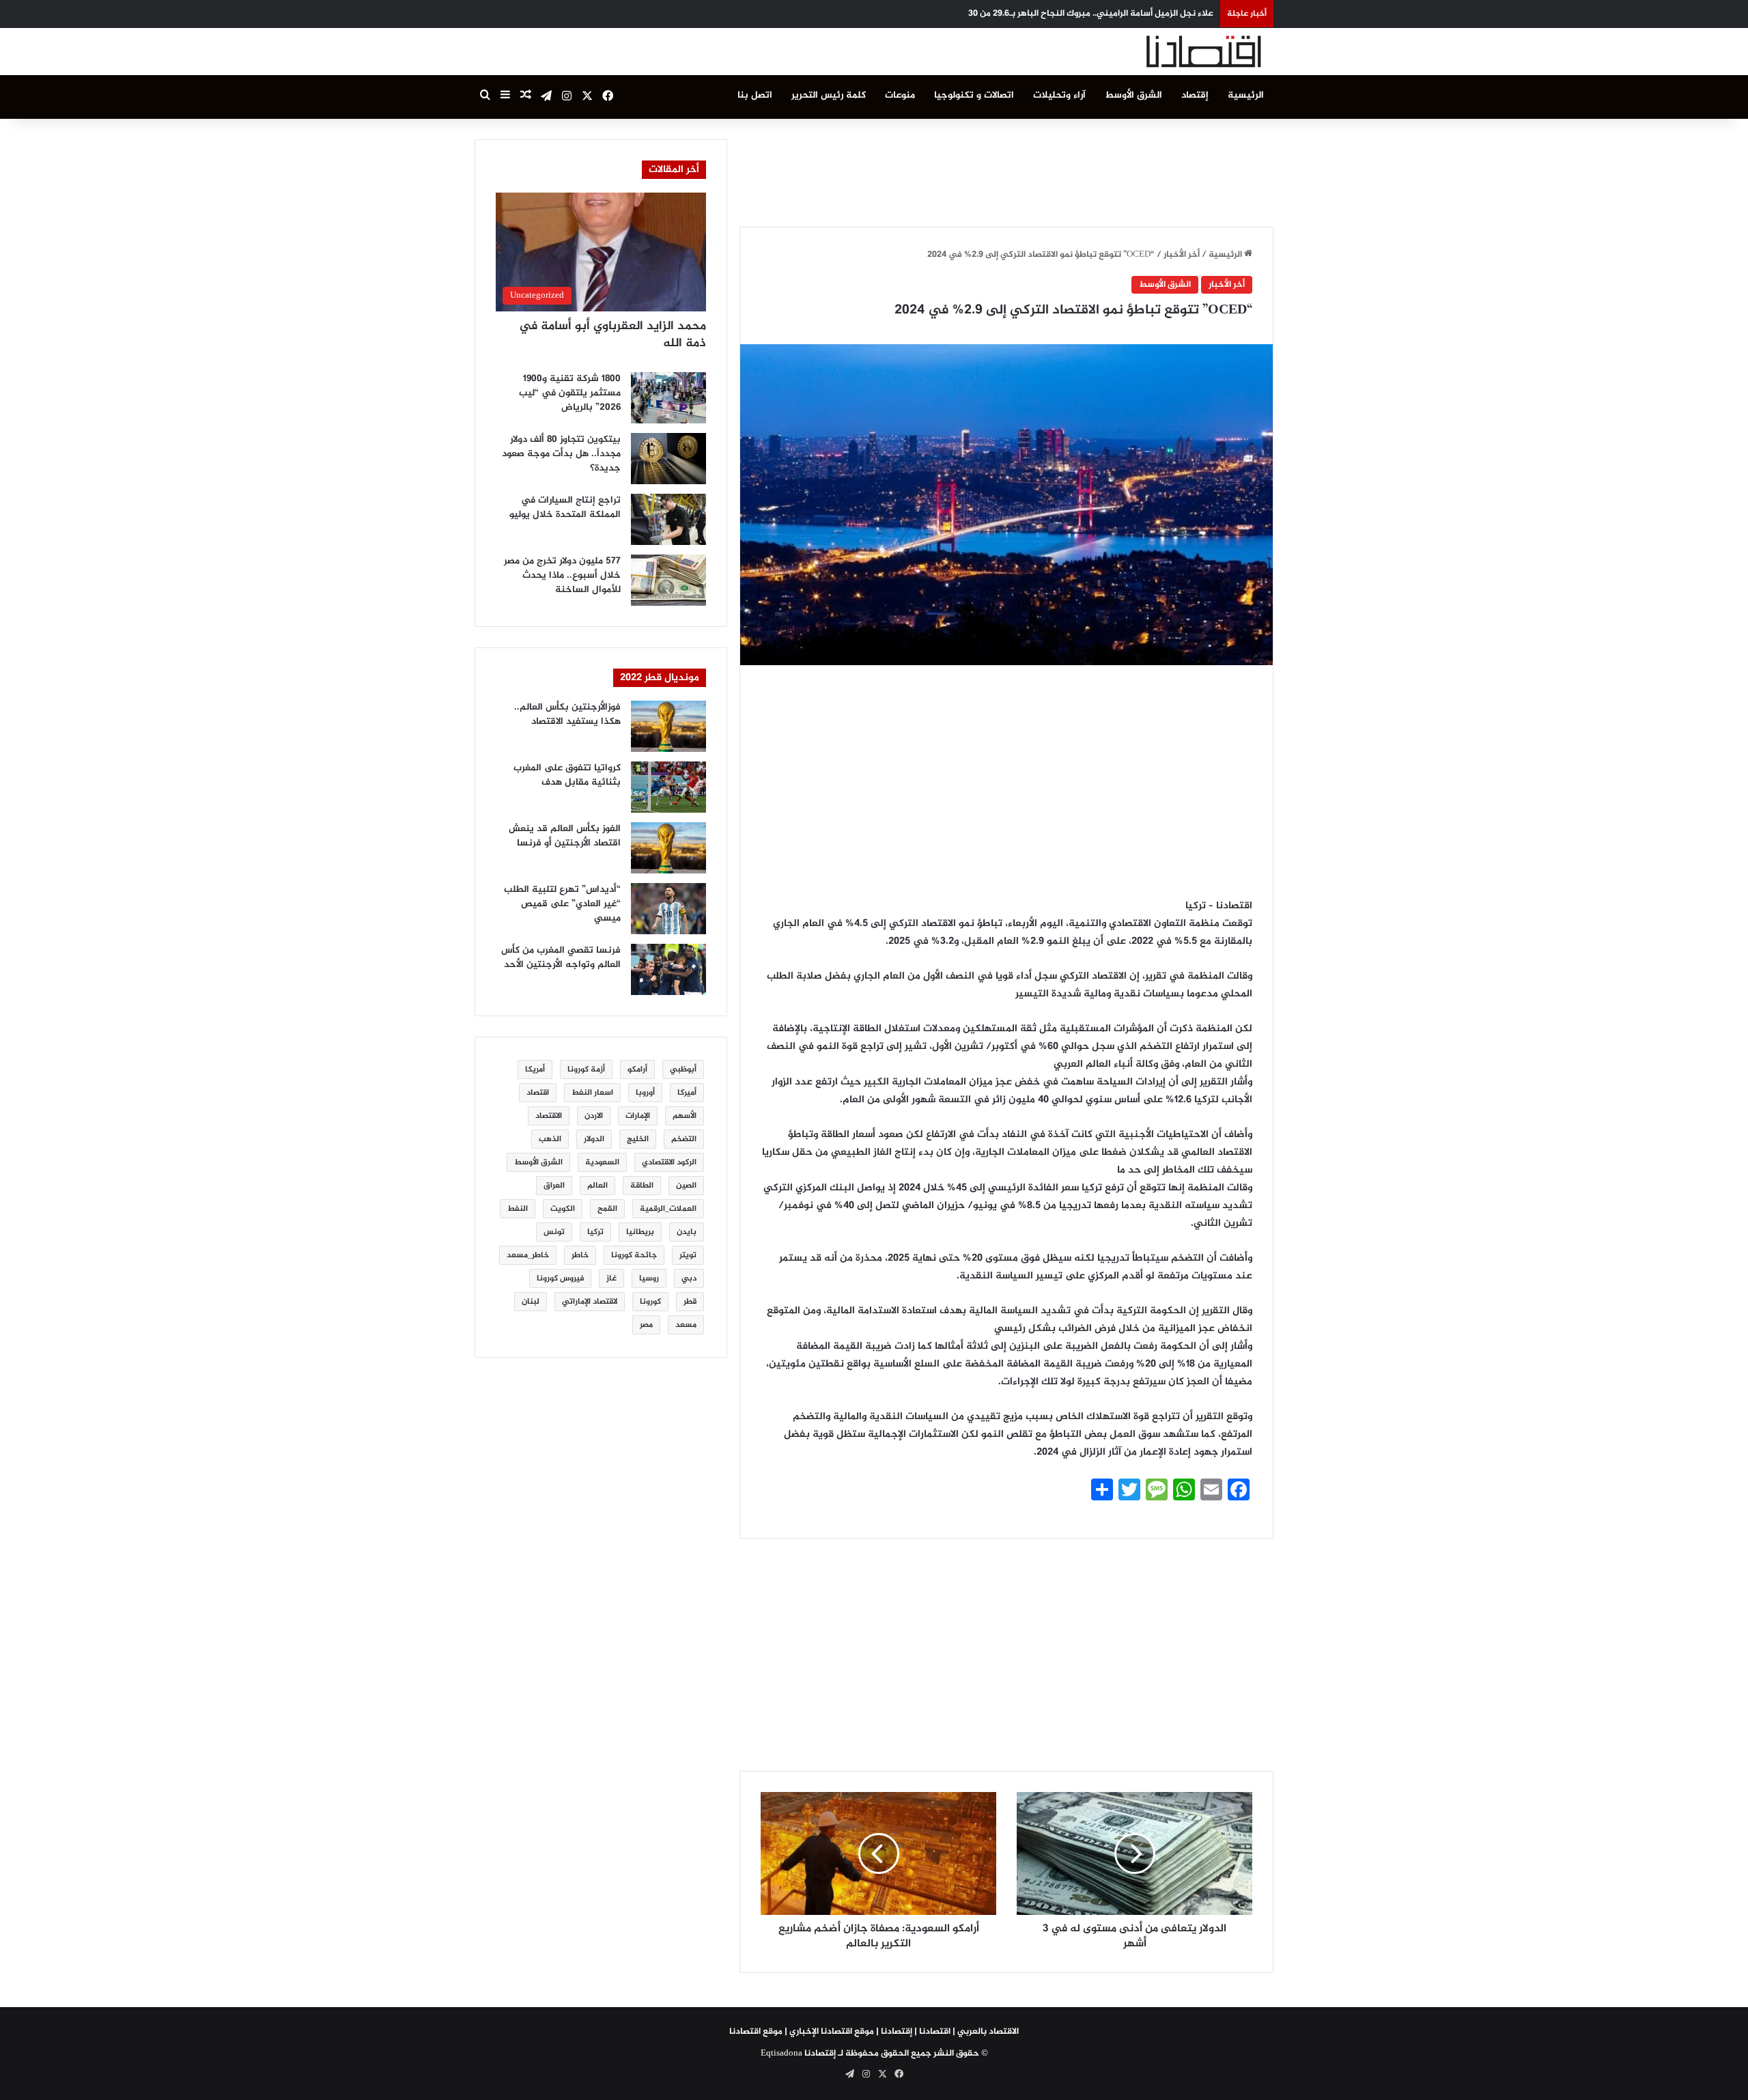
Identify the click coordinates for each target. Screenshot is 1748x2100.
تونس (554, 1232)
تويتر (688, 1255)
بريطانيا (640, 1232)
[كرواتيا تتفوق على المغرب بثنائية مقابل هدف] (668, 787)
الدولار (594, 1139)
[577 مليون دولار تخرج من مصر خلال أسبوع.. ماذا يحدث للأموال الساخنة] (668, 580)
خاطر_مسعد (528, 1255)
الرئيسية (1246, 95)
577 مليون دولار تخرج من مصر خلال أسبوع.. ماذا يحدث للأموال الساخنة (562, 575)
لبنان (531, 1302)
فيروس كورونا (560, 1278)
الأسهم (685, 1116)
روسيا (649, 1278)
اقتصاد (538, 1093)
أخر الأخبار (1182, 255)
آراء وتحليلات (1059, 95)
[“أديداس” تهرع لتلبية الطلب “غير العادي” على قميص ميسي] (668, 909)
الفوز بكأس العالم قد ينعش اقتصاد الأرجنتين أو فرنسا (565, 836)
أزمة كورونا (586, 1069)
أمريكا (535, 1069)
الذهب (550, 1139)
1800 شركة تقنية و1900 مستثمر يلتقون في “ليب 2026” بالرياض (570, 393)
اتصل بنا (755, 95)
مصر (646, 1325)
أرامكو (637, 1069)
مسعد (686, 1325)
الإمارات (638, 1116)
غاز (611, 1278)
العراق (554, 1186)
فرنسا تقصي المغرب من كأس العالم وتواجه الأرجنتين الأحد (561, 957)
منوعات (900, 95)
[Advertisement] (1006, 170)
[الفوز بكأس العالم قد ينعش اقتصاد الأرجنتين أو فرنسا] (668, 848)
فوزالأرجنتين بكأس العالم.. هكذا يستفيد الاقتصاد (567, 714)
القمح (607, 1209)
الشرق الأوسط (1133, 95)
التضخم (684, 1139)
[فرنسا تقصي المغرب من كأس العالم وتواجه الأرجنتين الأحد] (668, 969)
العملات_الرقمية (668, 1209)
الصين (686, 1186)
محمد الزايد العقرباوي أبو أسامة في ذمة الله (612, 335)
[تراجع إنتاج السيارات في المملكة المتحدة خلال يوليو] (668, 519)
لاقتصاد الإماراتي (590, 1302)
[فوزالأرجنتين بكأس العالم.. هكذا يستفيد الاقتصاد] (668, 726)
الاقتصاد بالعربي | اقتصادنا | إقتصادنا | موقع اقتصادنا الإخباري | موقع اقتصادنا (874, 2032)
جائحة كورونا (634, 1255)
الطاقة (642, 1186)
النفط (518, 1209)
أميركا (687, 1093)
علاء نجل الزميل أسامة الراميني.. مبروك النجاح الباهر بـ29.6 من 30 (1091, 14)
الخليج (638, 1139)
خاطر (580, 1255)
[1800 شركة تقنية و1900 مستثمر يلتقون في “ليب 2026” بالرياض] (668, 398)
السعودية (602, 1162)
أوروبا (645, 1093)
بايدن (687, 1232)
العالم (597, 1186)
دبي (689, 1278)
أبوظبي (683, 1069)
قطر (690, 1302)
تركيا (595, 1232)
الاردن (594, 1116)
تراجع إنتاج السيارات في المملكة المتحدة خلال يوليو (565, 507)
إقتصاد (1195, 95)
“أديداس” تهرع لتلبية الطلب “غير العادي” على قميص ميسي (562, 904)
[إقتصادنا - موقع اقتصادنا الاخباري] (1171, 52)
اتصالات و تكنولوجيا (974, 95)
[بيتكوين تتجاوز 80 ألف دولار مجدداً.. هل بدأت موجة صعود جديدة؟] (668, 459)
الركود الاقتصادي (669, 1162)
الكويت (563, 1209)
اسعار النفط (592, 1093)
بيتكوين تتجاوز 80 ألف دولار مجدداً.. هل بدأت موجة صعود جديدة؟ (561, 454)
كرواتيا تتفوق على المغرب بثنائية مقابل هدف (567, 775)
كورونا (650, 1302)
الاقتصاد (549, 1116)
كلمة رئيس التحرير (829, 95)
